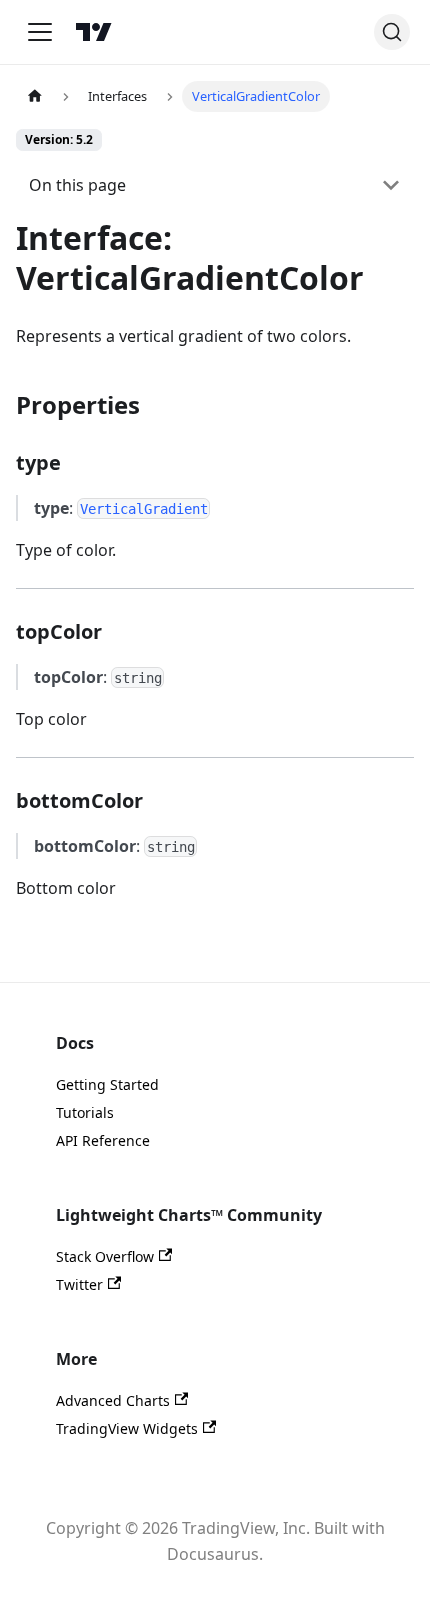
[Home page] (35, 96)
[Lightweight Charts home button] (94, 32)
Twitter (79, 1284)
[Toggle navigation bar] (40, 32)
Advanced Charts (113, 1400)
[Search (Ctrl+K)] (392, 32)
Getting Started (107, 1084)
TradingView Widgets (127, 1428)
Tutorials (85, 1112)
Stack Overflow (105, 1256)
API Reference (103, 1140)
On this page (77, 185)
